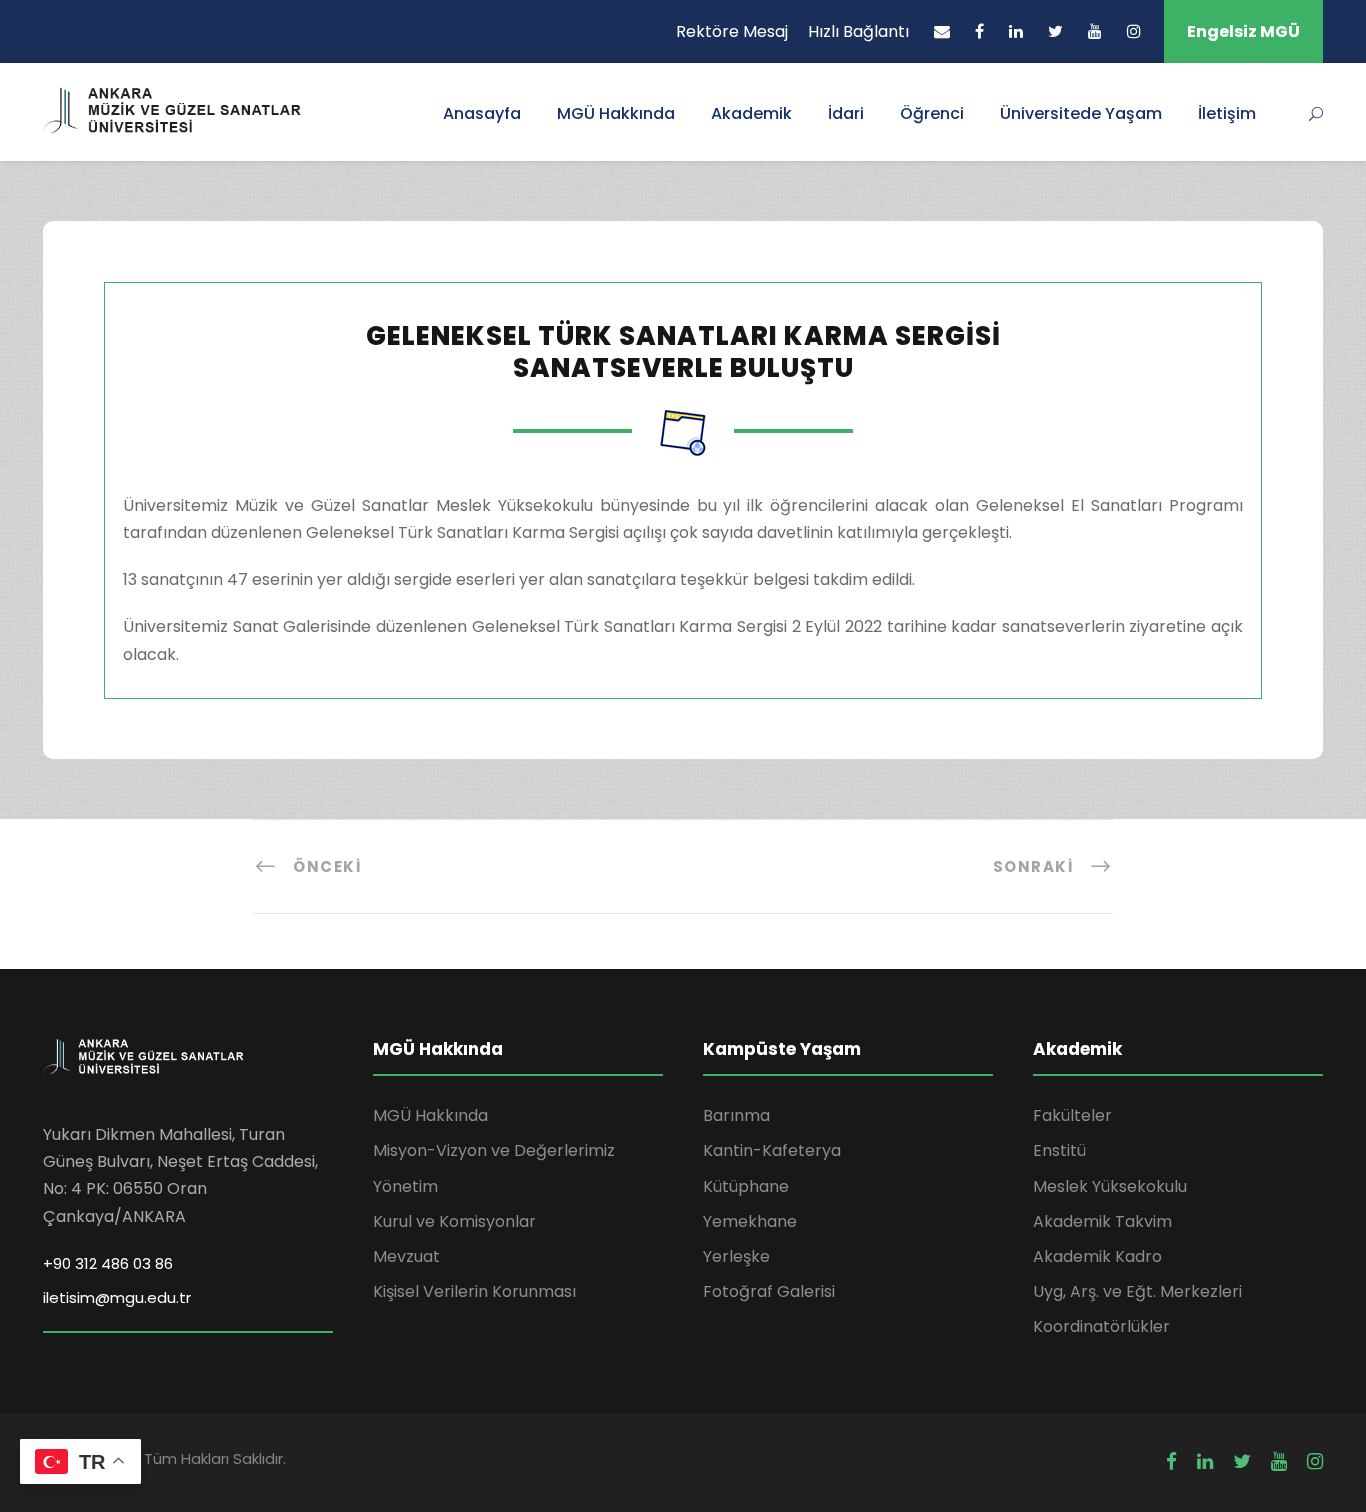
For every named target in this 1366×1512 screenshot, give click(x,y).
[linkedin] (1016, 31)
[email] (942, 31)
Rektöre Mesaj (732, 31)
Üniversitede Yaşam (1081, 113)
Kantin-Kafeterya (772, 1150)
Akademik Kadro (1097, 1256)
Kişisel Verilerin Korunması (474, 1291)
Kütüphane (746, 1186)
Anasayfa (482, 113)
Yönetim (405, 1186)
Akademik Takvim (1102, 1221)
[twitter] (1055, 31)
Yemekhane (750, 1221)
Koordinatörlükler (1101, 1326)
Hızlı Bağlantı (858, 31)
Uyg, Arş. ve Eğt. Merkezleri (1137, 1291)
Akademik (751, 113)
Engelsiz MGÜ (1243, 31)
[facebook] (979, 31)
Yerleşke (736, 1256)
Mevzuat (406, 1256)
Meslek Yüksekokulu (1110, 1186)
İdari (846, 113)
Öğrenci (932, 113)
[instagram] (1134, 31)
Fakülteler (1072, 1115)
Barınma (736, 1115)
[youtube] (1095, 31)
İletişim (1227, 113)
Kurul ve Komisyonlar (454, 1221)
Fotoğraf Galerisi (769, 1291)
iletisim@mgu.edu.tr (117, 1297)
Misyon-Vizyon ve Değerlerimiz (494, 1150)
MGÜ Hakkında (616, 113)
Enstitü (1059, 1150)
